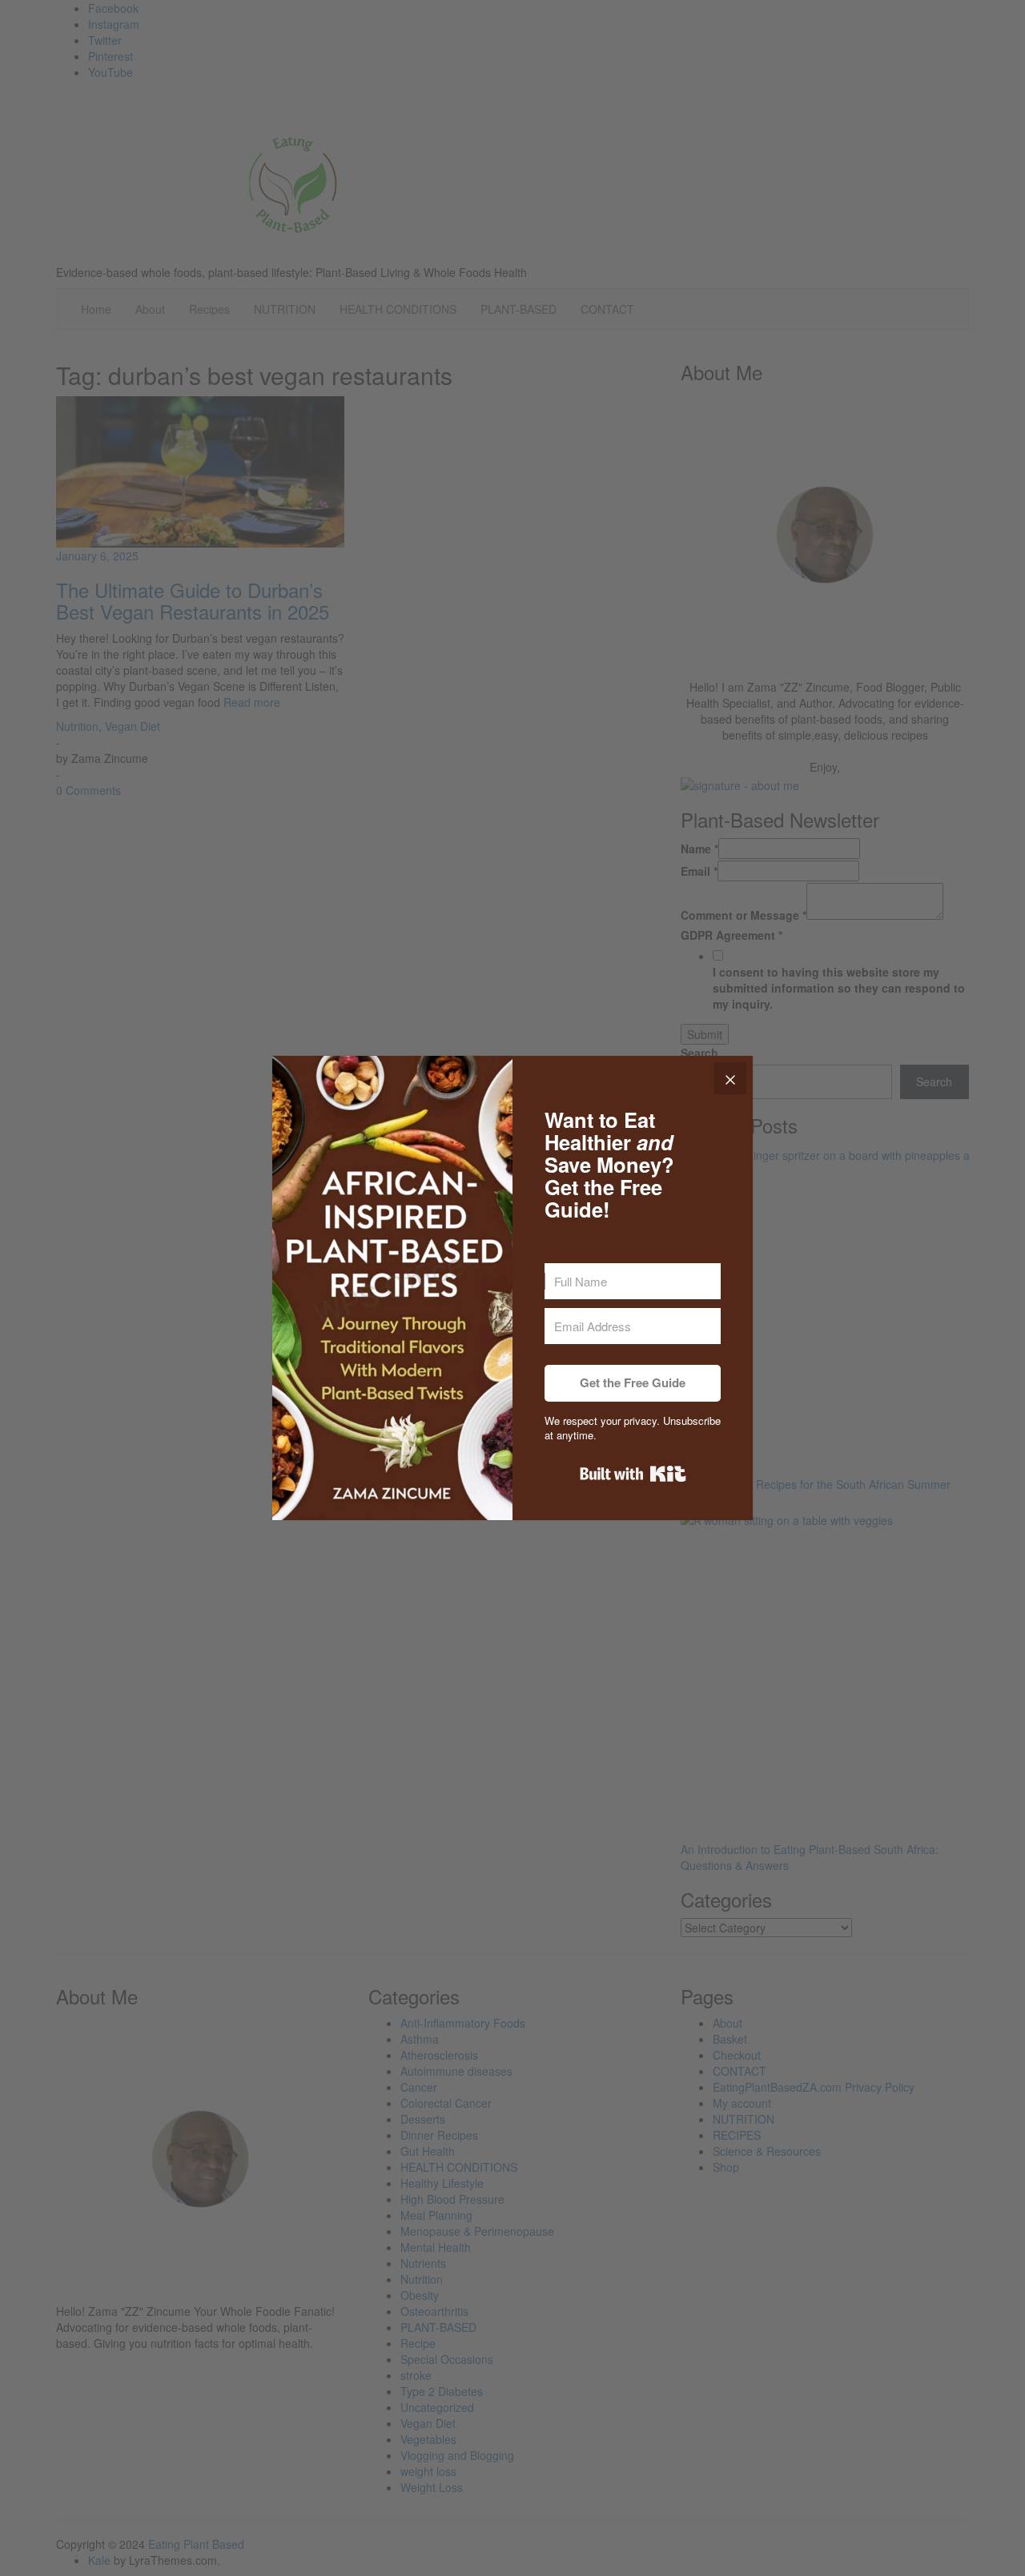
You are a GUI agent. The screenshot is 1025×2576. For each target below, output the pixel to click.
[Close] (730, 1078)
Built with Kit (633, 1474)
